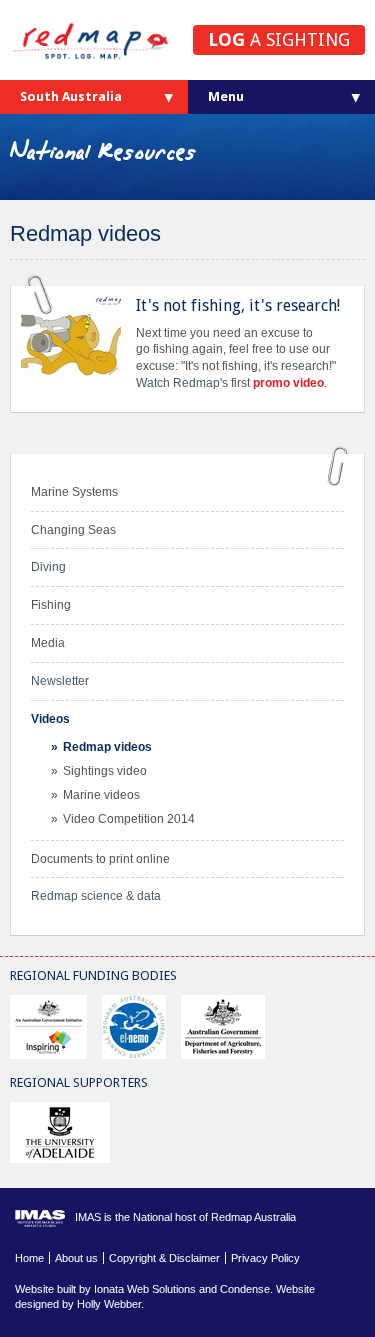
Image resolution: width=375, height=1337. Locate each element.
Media (48, 643)
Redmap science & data (96, 896)
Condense (245, 1289)
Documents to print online (100, 859)
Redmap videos (107, 747)
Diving (48, 567)
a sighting (279, 39)
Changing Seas (73, 530)
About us (76, 1258)
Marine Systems (74, 492)
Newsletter (60, 681)
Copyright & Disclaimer (164, 1258)
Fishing (51, 605)
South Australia (71, 96)
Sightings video (105, 771)
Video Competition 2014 (129, 819)
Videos (50, 719)
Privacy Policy (265, 1258)
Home (29, 1258)
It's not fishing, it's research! (238, 305)
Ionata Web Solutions (145, 1289)
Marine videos (101, 795)
